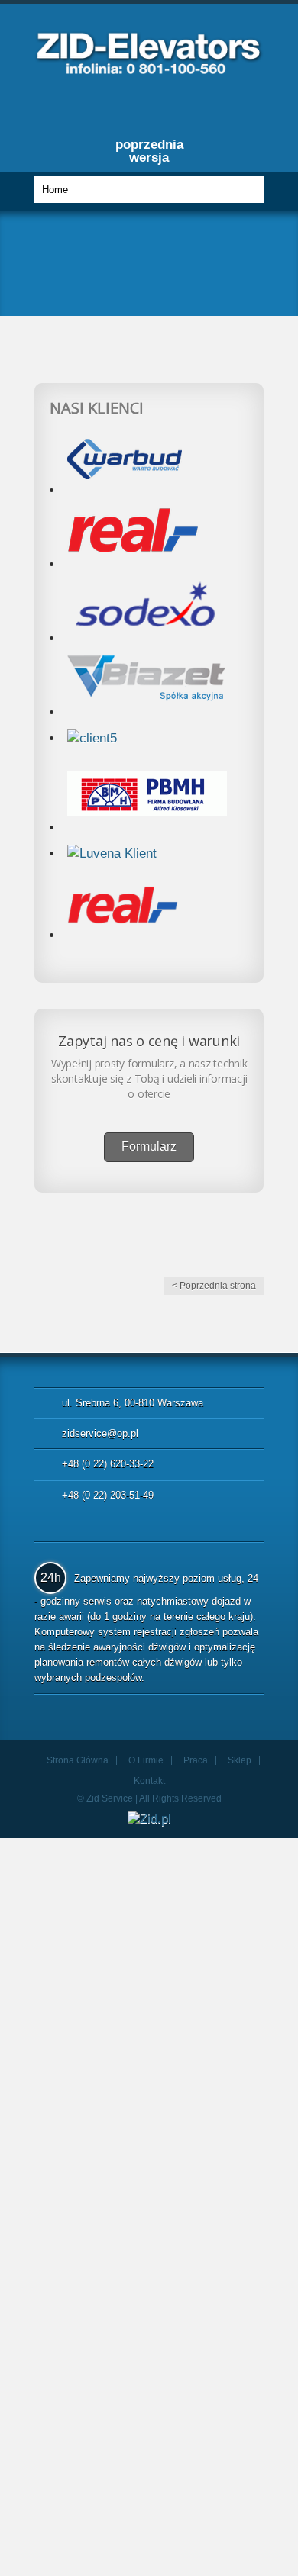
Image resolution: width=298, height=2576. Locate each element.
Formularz (149, 1146)
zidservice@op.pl (100, 1433)
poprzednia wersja (149, 151)
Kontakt (149, 1781)
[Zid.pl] (149, 70)
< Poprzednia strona (214, 1286)
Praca (196, 1760)
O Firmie (146, 1760)
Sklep (240, 1760)
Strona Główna (78, 1760)
